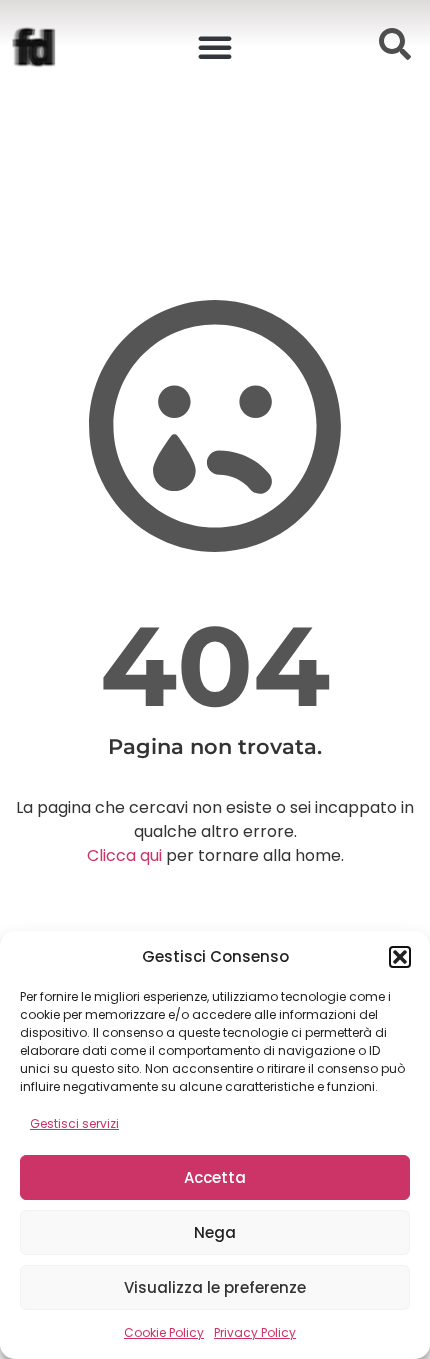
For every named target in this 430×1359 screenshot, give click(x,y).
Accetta (215, 1177)
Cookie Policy (164, 1332)
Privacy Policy (255, 1332)
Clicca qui (124, 855)
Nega (215, 1232)
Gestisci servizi (74, 1123)
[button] (400, 957)
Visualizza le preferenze (215, 1287)
